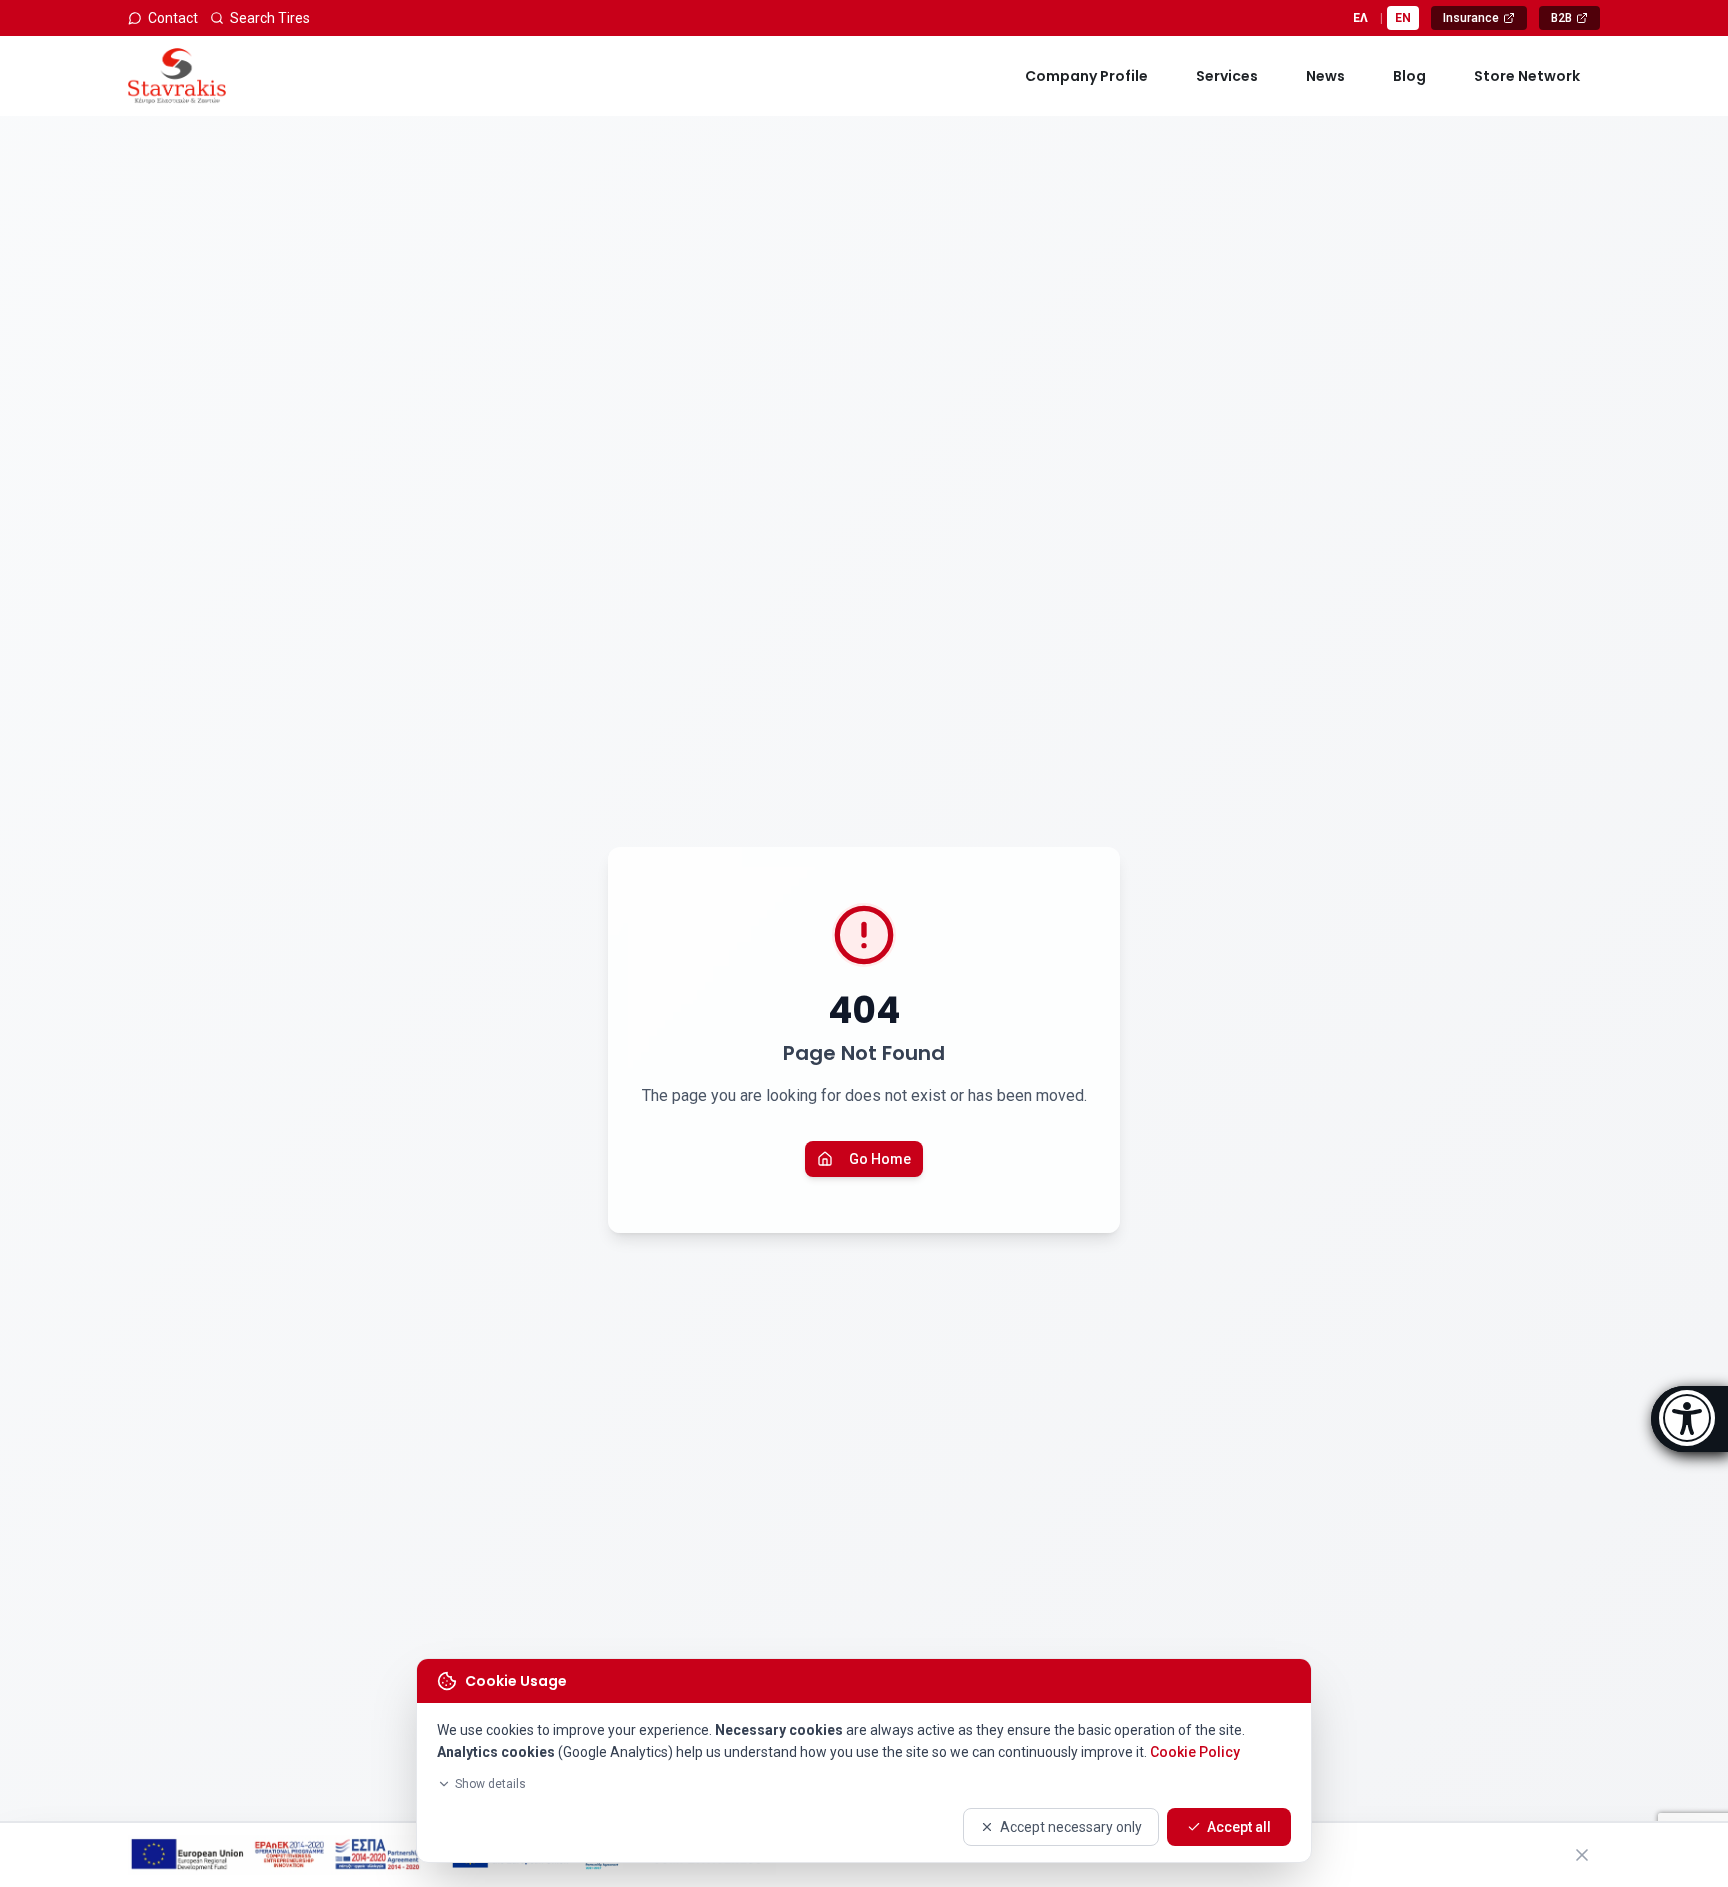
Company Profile (1086, 76)
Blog (1409, 76)
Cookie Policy (1195, 1752)
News (1325, 76)
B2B (1575, 20)
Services (1227, 76)
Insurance (1484, 20)
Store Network (1527, 76)
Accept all (1239, 1827)
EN (1403, 18)
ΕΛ (1360, 18)
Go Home (880, 1159)
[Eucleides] (1689, 1419)
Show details (490, 1784)
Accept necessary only (1071, 1827)
